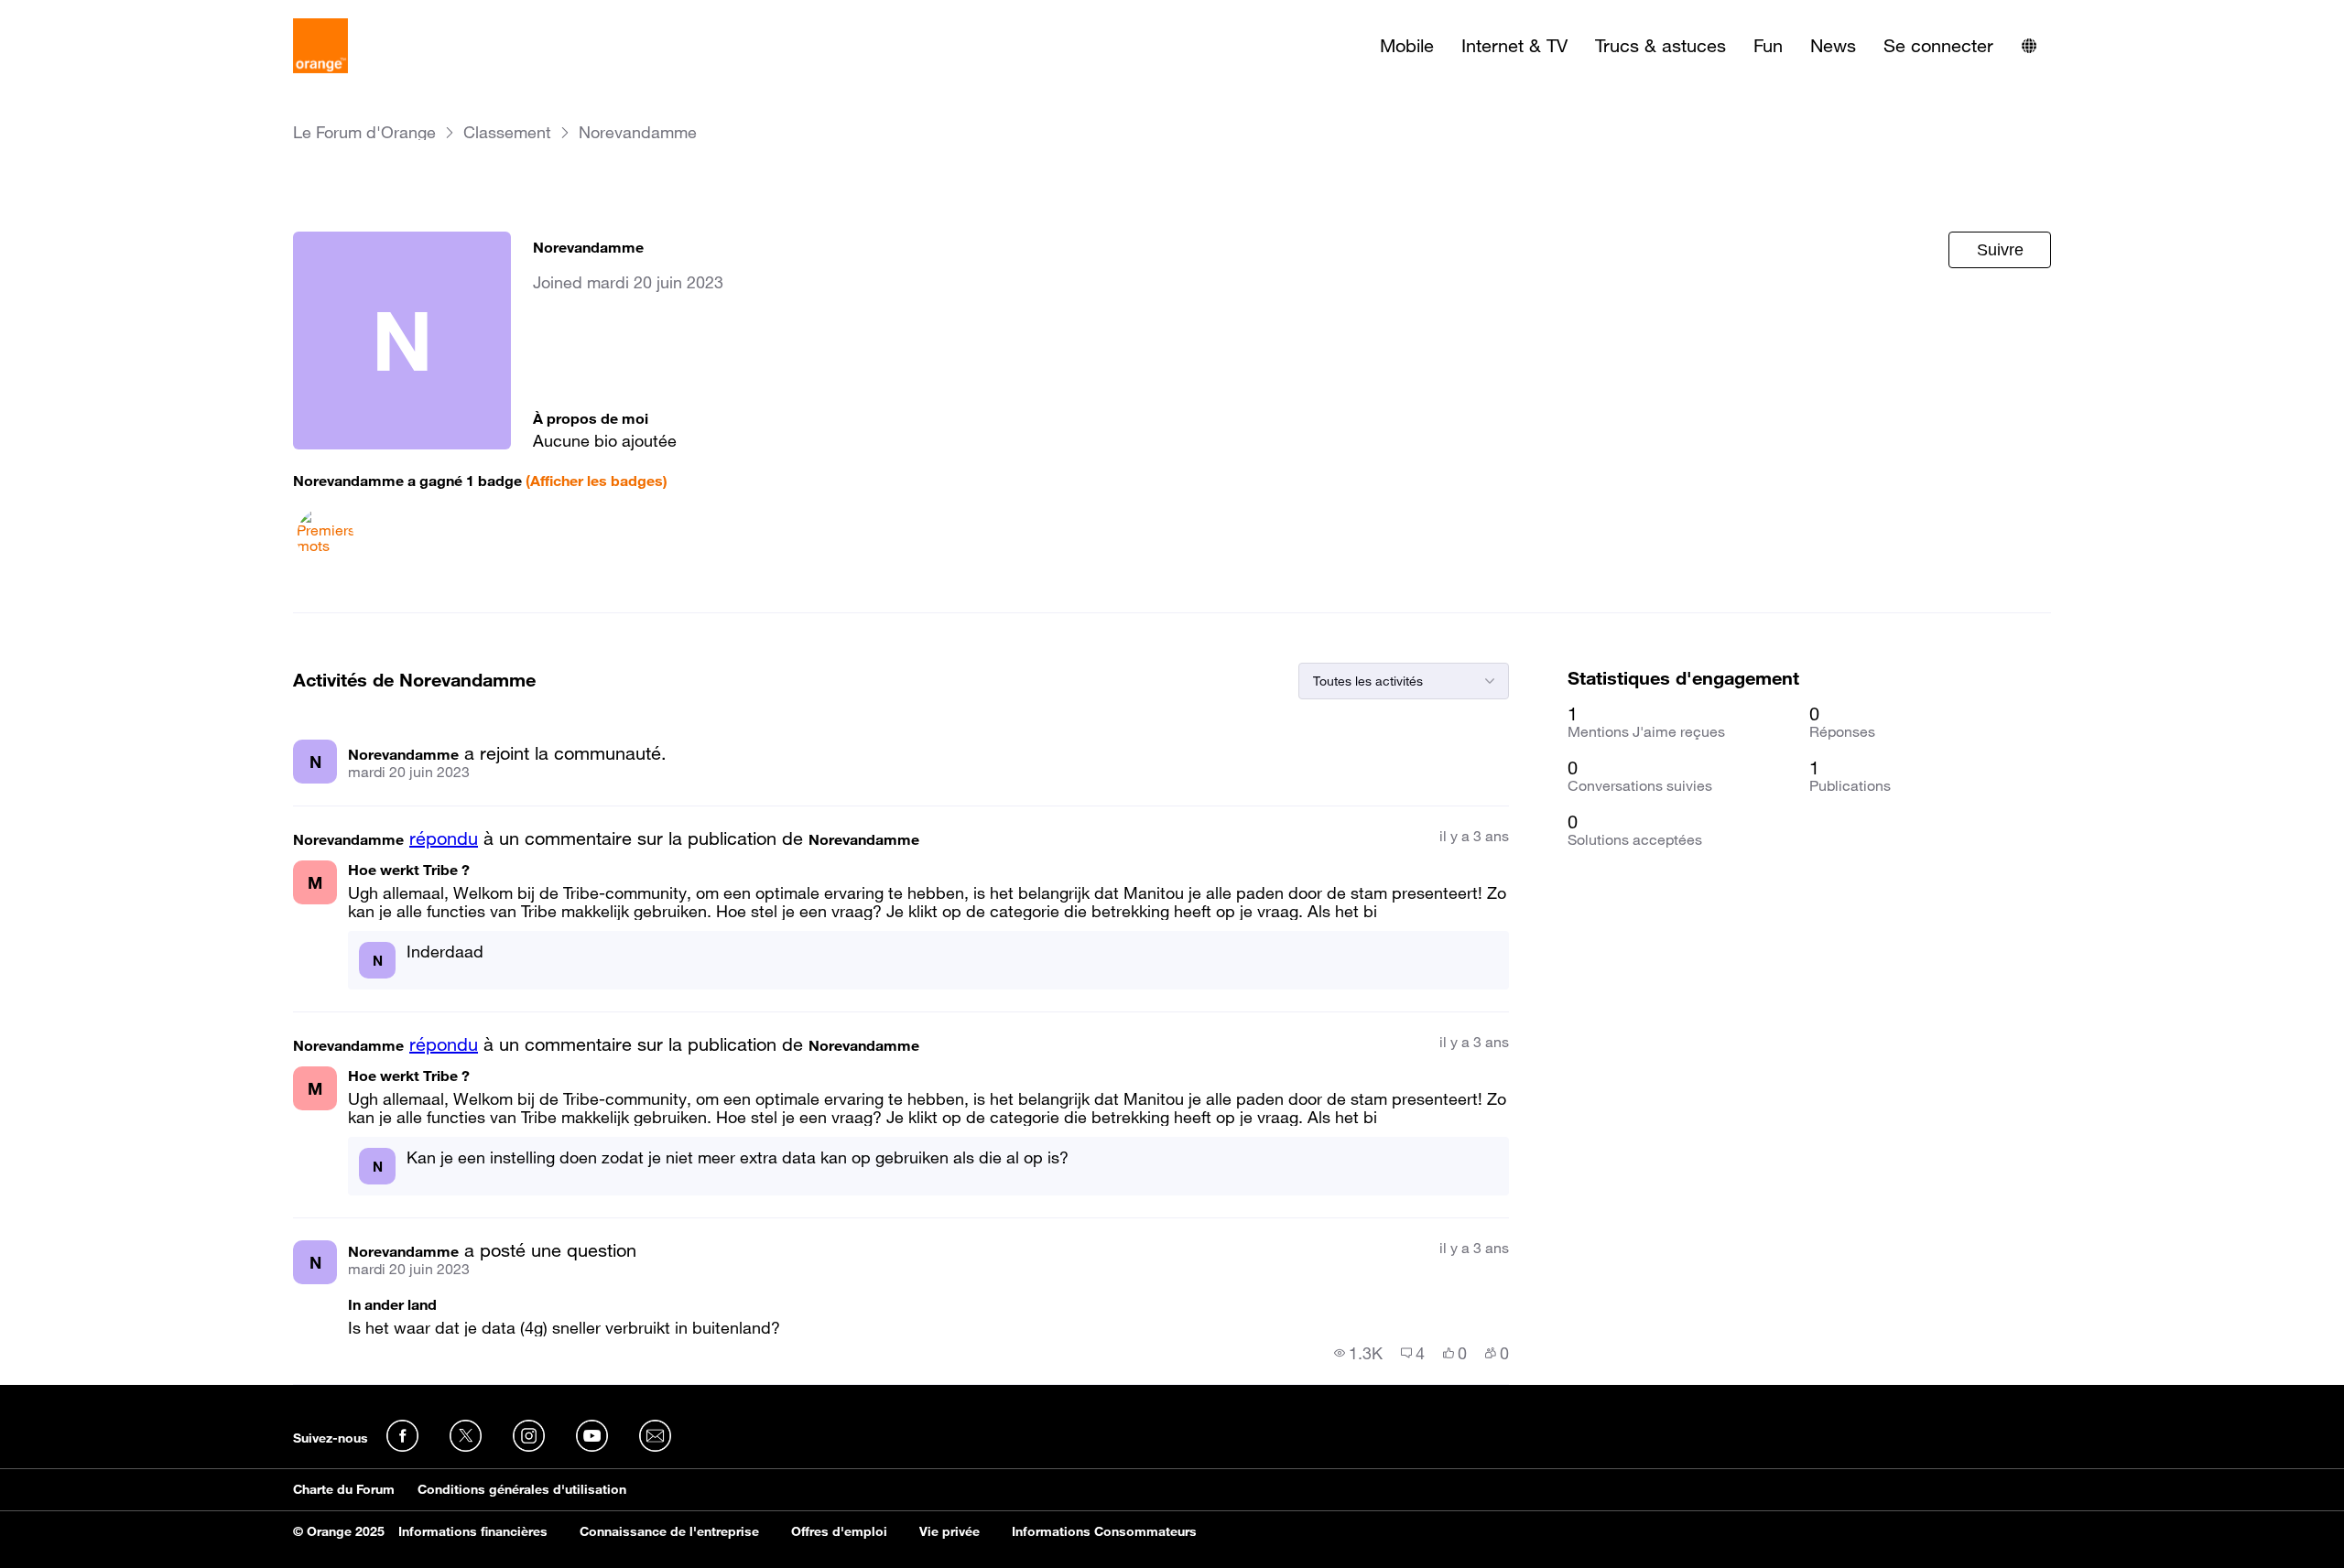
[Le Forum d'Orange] (320, 46)
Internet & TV (1514, 46)
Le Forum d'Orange (364, 132)
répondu (444, 838)
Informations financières (473, 1531)
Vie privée (950, 1531)
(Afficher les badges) (597, 481)
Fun (1768, 46)
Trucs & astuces (1660, 46)
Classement (507, 132)
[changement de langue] (2029, 46)
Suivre (2000, 250)
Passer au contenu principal (98, 14)
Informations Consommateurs (1104, 1531)
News (1833, 46)
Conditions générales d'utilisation (522, 1489)
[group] (1358, 1353)
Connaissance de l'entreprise (669, 1531)
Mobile (1407, 46)
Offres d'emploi (839, 1531)
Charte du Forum (344, 1489)
